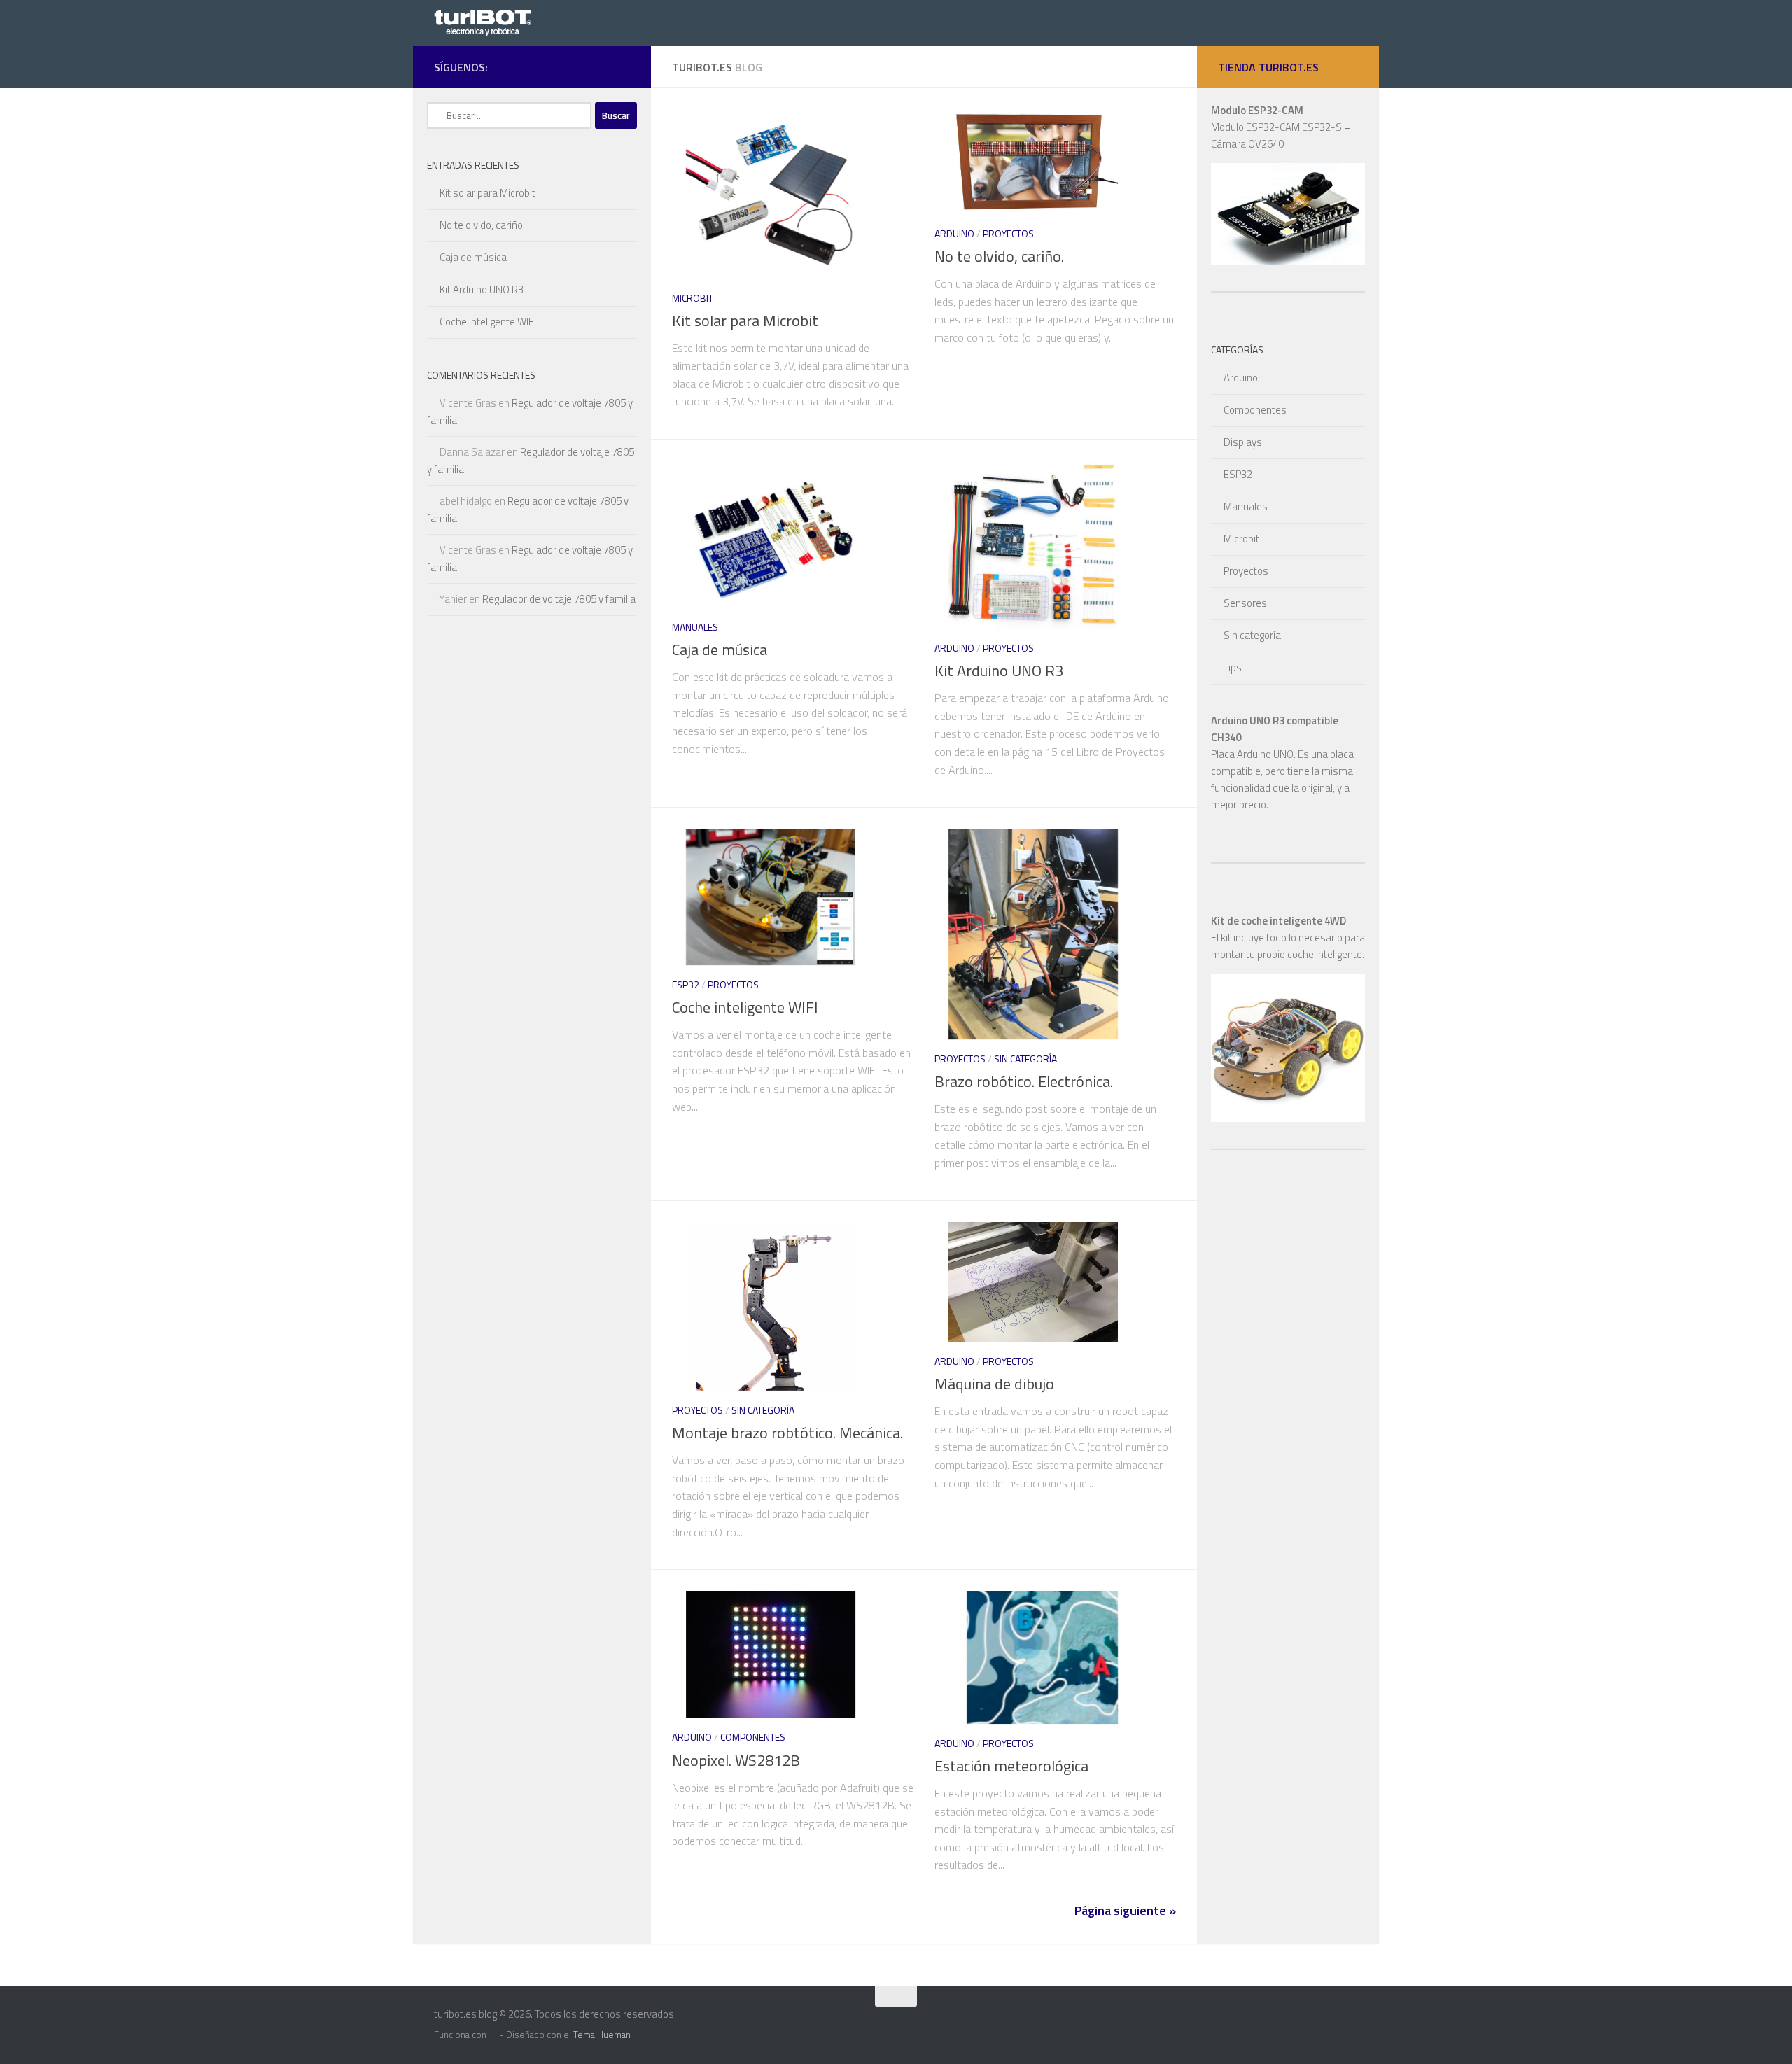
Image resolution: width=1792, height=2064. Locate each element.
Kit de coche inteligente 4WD (1279, 921)
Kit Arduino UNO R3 (999, 671)
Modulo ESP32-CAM (1257, 110)
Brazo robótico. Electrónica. (1024, 1081)
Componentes (753, 1737)
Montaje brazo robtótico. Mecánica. (787, 1433)
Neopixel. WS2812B (736, 1760)
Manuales (695, 627)
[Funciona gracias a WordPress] (493, 2035)
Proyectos (1008, 233)
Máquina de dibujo (994, 1384)
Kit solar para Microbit (745, 321)
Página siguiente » (1125, 1910)
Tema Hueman (602, 2035)
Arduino (954, 233)
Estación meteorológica (1011, 1766)
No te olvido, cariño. (999, 256)
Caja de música (720, 650)
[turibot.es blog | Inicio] (486, 22)
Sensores (1245, 603)
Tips (1233, 667)
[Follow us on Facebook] (622, 66)
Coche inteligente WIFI (745, 1007)
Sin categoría (1025, 1059)
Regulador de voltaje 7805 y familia (559, 599)
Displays (1243, 442)
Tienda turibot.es (1268, 67)
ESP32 (686, 984)
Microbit (693, 298)
